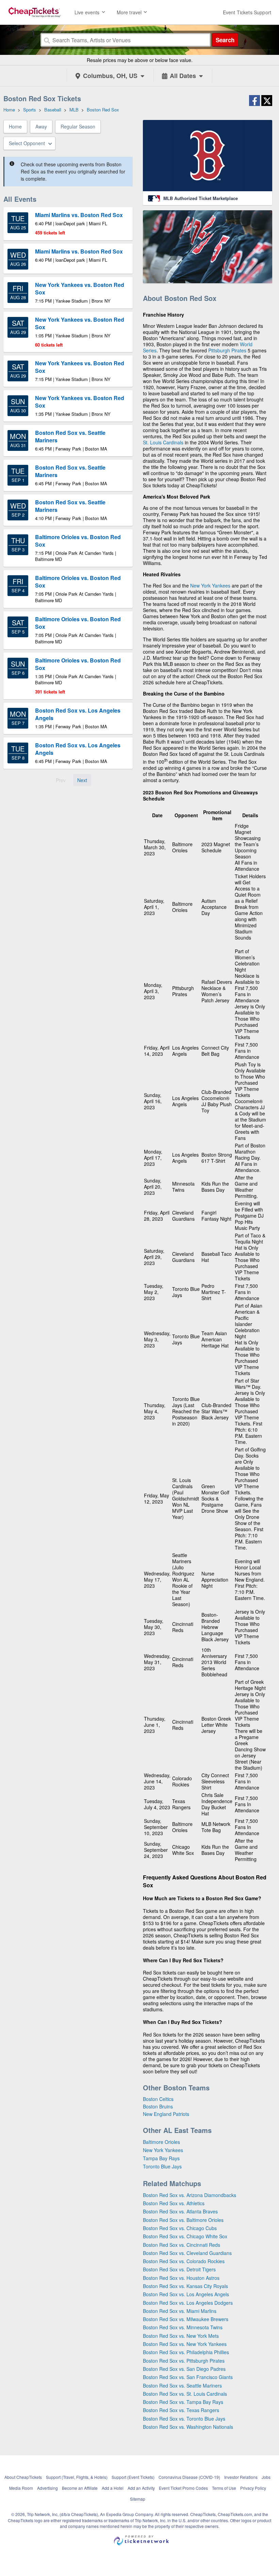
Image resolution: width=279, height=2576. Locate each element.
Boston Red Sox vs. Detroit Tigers (179, 2269)
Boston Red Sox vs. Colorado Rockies (184, 2261)
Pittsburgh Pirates (227, 350)
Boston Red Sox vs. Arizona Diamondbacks (190, 2195)
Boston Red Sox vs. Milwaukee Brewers (186, 2319)
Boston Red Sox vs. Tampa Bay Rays (183, 2402)
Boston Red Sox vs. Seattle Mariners (182, 2386)
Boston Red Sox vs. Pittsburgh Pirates (184, 2361)
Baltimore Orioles (161, 2142)
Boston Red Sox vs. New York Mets (181, 2336)
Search (225, 40)
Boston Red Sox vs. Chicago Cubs (180, 2228)
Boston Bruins (158, 2106)
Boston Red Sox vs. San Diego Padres (184, 2369)
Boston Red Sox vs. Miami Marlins (180, 2311)
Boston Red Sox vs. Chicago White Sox (185, 2236)
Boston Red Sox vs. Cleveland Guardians (187, 2253)
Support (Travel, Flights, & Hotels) (77, 2477)
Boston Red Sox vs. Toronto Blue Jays (184, 2419)
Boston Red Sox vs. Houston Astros (181, 2278)
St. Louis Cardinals (163, 442)
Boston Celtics (158, 2099)
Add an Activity (141, 2488)
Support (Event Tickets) (133, 2477)
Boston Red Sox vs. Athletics (174, 2203)
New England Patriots (166, 2114)
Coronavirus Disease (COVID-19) (189, 2477)
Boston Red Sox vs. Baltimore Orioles (183, 2220)
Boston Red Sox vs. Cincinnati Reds (182, 2245)
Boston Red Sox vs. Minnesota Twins (183, 2327)
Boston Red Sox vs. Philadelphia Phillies (186, 2352)
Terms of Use (224, 2488)
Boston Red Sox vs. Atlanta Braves (180, 2211)
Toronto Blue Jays (162, 2166)
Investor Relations (241, 2477)
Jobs (266, 2477)
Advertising (47, 2488)
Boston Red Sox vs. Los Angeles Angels (186, 2294)
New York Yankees (210, 585)
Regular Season (78, 126)
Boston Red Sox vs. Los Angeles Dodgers (188, 2303)
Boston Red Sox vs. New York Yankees (185, 2344)
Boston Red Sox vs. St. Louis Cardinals (185, 2394)
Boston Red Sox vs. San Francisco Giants (188, 2377)
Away (41, 126)
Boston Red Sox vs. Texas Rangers (181, 2410)
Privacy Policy (253, 2488)
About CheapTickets (23, 2477)
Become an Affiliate (80, 2488)
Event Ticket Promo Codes (183, 2488)
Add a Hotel (113, 2488)
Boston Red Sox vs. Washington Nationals (188, 2427)
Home (15, 126)
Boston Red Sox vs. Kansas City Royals (185, 2286)
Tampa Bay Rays (161, 2158)
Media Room (21, 2488)
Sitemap (138, 2499)
